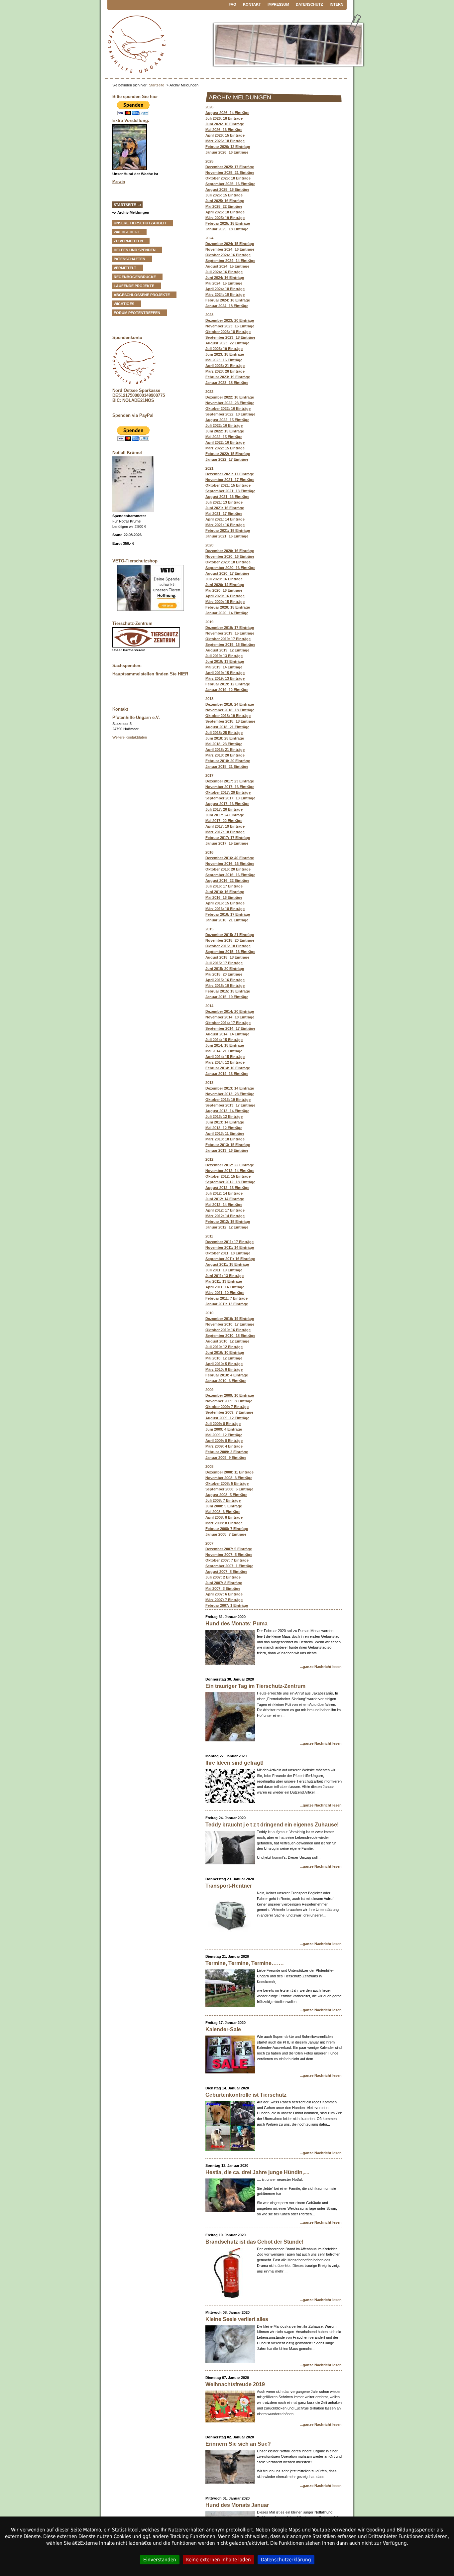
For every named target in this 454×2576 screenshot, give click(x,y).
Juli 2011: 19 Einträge (224, 1270)
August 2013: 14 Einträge (227, 1111)
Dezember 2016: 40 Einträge (230, 858)
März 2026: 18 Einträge (225, 141)
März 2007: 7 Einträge (224, 1600)
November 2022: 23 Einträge (230, 403)
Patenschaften (129, 259)
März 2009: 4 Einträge (224, 1446)
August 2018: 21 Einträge (227, 727)
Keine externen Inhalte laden (219, 2560)
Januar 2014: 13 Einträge (227, 1074)
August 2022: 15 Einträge (227, 420)
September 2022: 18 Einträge (230, 414)
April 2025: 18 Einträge (225, 212)
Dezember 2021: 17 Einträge (230, 474)
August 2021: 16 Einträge (227, 497)
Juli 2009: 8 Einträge (223, 1424)
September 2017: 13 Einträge (230, 798)
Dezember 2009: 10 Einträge (230, 1395)
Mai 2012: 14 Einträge (224, 1205)
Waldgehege (127, 232)
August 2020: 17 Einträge (227, 573)
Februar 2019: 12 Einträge (228, 684)
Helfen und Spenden (135, 250)
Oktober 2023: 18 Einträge (228, 332)
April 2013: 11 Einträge (225, 1133)
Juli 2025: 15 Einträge (224, 195)
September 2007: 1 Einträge (229, 1566)
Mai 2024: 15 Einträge (224, 283)
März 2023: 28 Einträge (225, 371)
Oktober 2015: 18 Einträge (228, 946)
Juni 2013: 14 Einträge (225, 1122)
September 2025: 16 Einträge (230, 184)
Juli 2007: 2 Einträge (223, 1577)
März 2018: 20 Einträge (225, 755)
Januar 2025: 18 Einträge (227, 229)
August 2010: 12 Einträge (227, 1341)
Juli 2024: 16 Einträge (224, 272)
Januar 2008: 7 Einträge (226, 1534)
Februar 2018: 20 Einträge (228, 761)
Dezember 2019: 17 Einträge (230, 628)
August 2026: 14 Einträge (227, 113)
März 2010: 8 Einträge (224, 1369)
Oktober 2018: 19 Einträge (228, 716)
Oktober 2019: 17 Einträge (228, 639)
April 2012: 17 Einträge (225, 1210)
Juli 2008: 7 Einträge (223, 1500)
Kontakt (252, 4)
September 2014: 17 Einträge (230, 1028)
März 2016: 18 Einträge (225, 909)
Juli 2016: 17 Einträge (224, 886)
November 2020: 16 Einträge (230, 556)
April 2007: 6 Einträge (224, 1594)
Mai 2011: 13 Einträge (224, 1281)
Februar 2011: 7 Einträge (227, 1298)
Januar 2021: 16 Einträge (227, 536)
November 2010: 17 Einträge (230, 1324)
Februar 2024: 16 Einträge (228, 300)
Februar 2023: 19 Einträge (228, 377)
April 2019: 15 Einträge (225, 673)
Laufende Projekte (134, 286)
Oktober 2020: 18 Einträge (228, 562)
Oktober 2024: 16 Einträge (228, 255)
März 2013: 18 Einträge (225, 1139)
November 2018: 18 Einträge (230, 710)
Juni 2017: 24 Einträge (225, 815)
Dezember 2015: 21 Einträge (230, 935)
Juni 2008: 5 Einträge (224, 1506)
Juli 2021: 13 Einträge (224, 502)
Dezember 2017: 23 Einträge (230, 781)
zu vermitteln (128, 241)
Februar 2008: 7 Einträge (227, 1529)
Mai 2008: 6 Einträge (223, 1512)
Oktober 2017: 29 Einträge (228, 792)
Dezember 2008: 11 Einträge (229, 1472)
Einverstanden (160, 2560)
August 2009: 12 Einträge (227, 1418)
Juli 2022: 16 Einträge (224, 425)
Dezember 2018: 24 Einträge (230, 704)
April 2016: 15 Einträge (225, 903)
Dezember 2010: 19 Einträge (230, 1319)
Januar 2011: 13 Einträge (227, 1304)
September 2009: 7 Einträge (229, 1412)
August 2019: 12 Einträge (227, 650)
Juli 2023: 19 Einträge (224, 349)
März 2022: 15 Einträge (225, 448)
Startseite (157, 85)
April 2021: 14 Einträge (225, 519)
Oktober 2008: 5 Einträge (227, 1483)
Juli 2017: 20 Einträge (224, 809)
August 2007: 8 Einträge (226, 1572)
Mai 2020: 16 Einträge (224, 590)
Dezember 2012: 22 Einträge (230, 1165)
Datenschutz (309, 4)
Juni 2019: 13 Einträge (225, 661)
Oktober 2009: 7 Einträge (227, 1407)
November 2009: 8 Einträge (229, 1401)
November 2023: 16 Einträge (230, 326)
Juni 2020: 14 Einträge (225, 585)
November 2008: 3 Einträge (229, 1478)
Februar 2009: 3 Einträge (227, 1452)
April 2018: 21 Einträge (225, 750)
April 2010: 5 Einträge (224, 1364)
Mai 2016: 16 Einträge (224, 897)
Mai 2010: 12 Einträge (224, 1358)
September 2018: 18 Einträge (230, 721)
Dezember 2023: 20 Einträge (230, 320)
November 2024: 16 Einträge (230, 249)
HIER (183, 674)
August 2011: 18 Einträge (227, 1264)
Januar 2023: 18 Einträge (227, 383)
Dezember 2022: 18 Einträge (230, 397)
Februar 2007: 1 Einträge (227, 1605)
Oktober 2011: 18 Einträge (228, 1253)
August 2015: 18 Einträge (227, 957)
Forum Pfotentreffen (137, 313)
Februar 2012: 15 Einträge (228, 1222)
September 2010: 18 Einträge (230, 1336)
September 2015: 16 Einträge (230, 952)
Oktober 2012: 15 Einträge (228, 1176)
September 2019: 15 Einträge (230, 644)
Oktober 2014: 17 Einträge (228, 1023)
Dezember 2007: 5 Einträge (229, 1549)
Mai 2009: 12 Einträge (224, 1435)
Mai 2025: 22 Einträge (224, 206)
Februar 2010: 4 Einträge (227, 1375)
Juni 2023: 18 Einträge (225, 354)
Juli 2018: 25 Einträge (224, 733)
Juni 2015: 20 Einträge (225, 969)
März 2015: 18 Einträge (225, 986)
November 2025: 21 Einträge (230, 173)
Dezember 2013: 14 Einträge (230, 1088)
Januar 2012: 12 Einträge (227, 1227)
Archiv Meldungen (133, 212)
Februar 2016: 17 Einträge (228, 914)
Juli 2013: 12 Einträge (224, 1116)
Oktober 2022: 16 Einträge (228, 409)
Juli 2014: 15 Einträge (224, 1040)
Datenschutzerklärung (286, 2560)
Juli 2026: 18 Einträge (224, 118)
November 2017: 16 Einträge (230, 787)
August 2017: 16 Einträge (227, 804)
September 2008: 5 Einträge (229, 1489)
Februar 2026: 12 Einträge (228, 147)
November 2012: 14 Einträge (230, 1171)
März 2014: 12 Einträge (225, 1062)
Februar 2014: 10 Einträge (228, 1068)
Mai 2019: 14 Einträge (224, 667)
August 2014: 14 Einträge (227, 1034)
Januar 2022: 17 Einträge (227, 459)
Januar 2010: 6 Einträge (226, 1381)
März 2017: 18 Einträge (225, 832)
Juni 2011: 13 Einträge (225, 1276)
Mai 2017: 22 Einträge (224, 821)
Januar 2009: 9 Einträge (226, 1458)
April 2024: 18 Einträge (225, 289)
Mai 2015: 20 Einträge (224, 974)
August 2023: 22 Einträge (227, 343)
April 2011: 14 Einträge (225, 1287)
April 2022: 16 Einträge (225, 442)
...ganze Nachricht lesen (321, 1667)
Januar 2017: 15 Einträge (227, 843)
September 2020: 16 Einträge (230, 568)
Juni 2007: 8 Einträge (224, 1583)
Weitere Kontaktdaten (130, 737)
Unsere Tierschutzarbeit (140, 223)
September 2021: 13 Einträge (230, 491)
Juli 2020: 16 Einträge (224, 579)
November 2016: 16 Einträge (230, 864)
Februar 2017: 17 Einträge (228, 838)
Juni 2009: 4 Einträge (224, 1429)
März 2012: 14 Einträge (225, 1216)
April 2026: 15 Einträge (225, 135)
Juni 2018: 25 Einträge (225, 738)
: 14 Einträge (227, 613)
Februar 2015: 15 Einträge (228, 991)
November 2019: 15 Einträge (230, 633)
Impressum (278, 4)
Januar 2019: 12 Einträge (227, 690)
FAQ (232, 4)
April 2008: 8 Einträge (224, 1517)
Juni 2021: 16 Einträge (225, 508)
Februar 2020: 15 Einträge (228, 607)
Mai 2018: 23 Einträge (224, 744)
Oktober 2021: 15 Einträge (228, 485)
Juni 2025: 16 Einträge (225, 201)
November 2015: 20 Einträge (230, 940)
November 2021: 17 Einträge (230, 480)
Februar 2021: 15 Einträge (228, 530)
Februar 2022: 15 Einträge (228, 454)
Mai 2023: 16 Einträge (224, 360)
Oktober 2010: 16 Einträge (228, 1330)
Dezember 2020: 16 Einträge (230, 551)
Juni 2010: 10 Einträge (225, 1352)
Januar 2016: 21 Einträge (227, 920)
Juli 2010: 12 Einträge (224, 1347)
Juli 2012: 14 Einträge (224, 1193)
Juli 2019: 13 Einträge (224, 656)
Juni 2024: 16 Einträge (225, 278)
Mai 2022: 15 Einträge (224, 437)
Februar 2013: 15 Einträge (228, 1145)
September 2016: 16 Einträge (230, 875)
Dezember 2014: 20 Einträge (230, 1011)
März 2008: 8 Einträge (224, 1523)
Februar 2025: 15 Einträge (228, 223)
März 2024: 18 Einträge (225, 294)
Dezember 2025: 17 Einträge (230, 167)
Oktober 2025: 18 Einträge (228, 178)
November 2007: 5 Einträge (229, 1555)
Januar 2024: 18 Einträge (227, 306)
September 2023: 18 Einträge (230, 337)
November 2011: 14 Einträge (230, 1247)
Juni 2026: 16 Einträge (225, 124)
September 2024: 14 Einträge (230, 261)
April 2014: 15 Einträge (225, 1057)
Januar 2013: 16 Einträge (227, 1150)
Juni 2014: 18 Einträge (225, 1045)
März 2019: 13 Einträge (225, 678)
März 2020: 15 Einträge (225, 602)
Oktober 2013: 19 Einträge (228, 1100)
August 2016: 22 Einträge (227, 880)
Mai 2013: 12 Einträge (224, 1128)
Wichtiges (124, 304)
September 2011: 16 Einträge (230, 1259)
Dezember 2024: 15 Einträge (230, 244)
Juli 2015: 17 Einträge (224, 963)
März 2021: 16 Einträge (225, 525)
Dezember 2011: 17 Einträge (229, 1242)
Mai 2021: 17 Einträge (224, 514)
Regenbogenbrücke (135, 277)
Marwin (119, 181)
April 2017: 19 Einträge (225, 826)
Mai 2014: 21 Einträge (224, 1051)
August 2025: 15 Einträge (227, 189)
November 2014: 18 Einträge (230, 1017)
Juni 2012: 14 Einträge (225, 1199)
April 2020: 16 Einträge (225, 596)
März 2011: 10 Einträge (225, 1293)
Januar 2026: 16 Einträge (227, 152)
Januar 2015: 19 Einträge (227, 997)
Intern (337, 4)
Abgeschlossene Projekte (142, 295)
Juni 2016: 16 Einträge (225, 892)
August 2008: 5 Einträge (226, 1495)
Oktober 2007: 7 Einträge (227, 1560)
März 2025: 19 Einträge (225, 218)
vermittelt (125, 268)
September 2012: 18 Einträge (230, 1182)
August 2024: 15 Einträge (227, 266)
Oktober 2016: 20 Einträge (228, 869)
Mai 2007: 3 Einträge (223, 1588)
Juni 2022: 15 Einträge (225, 431)
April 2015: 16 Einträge (225, 980)
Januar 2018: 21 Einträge (227, 766)
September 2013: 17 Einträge (230, 1105)
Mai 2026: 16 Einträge (224, 130)
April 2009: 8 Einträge (224, 1441)
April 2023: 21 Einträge (225, 366)
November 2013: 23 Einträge (230, 1094)
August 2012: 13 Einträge (227, 1188)
